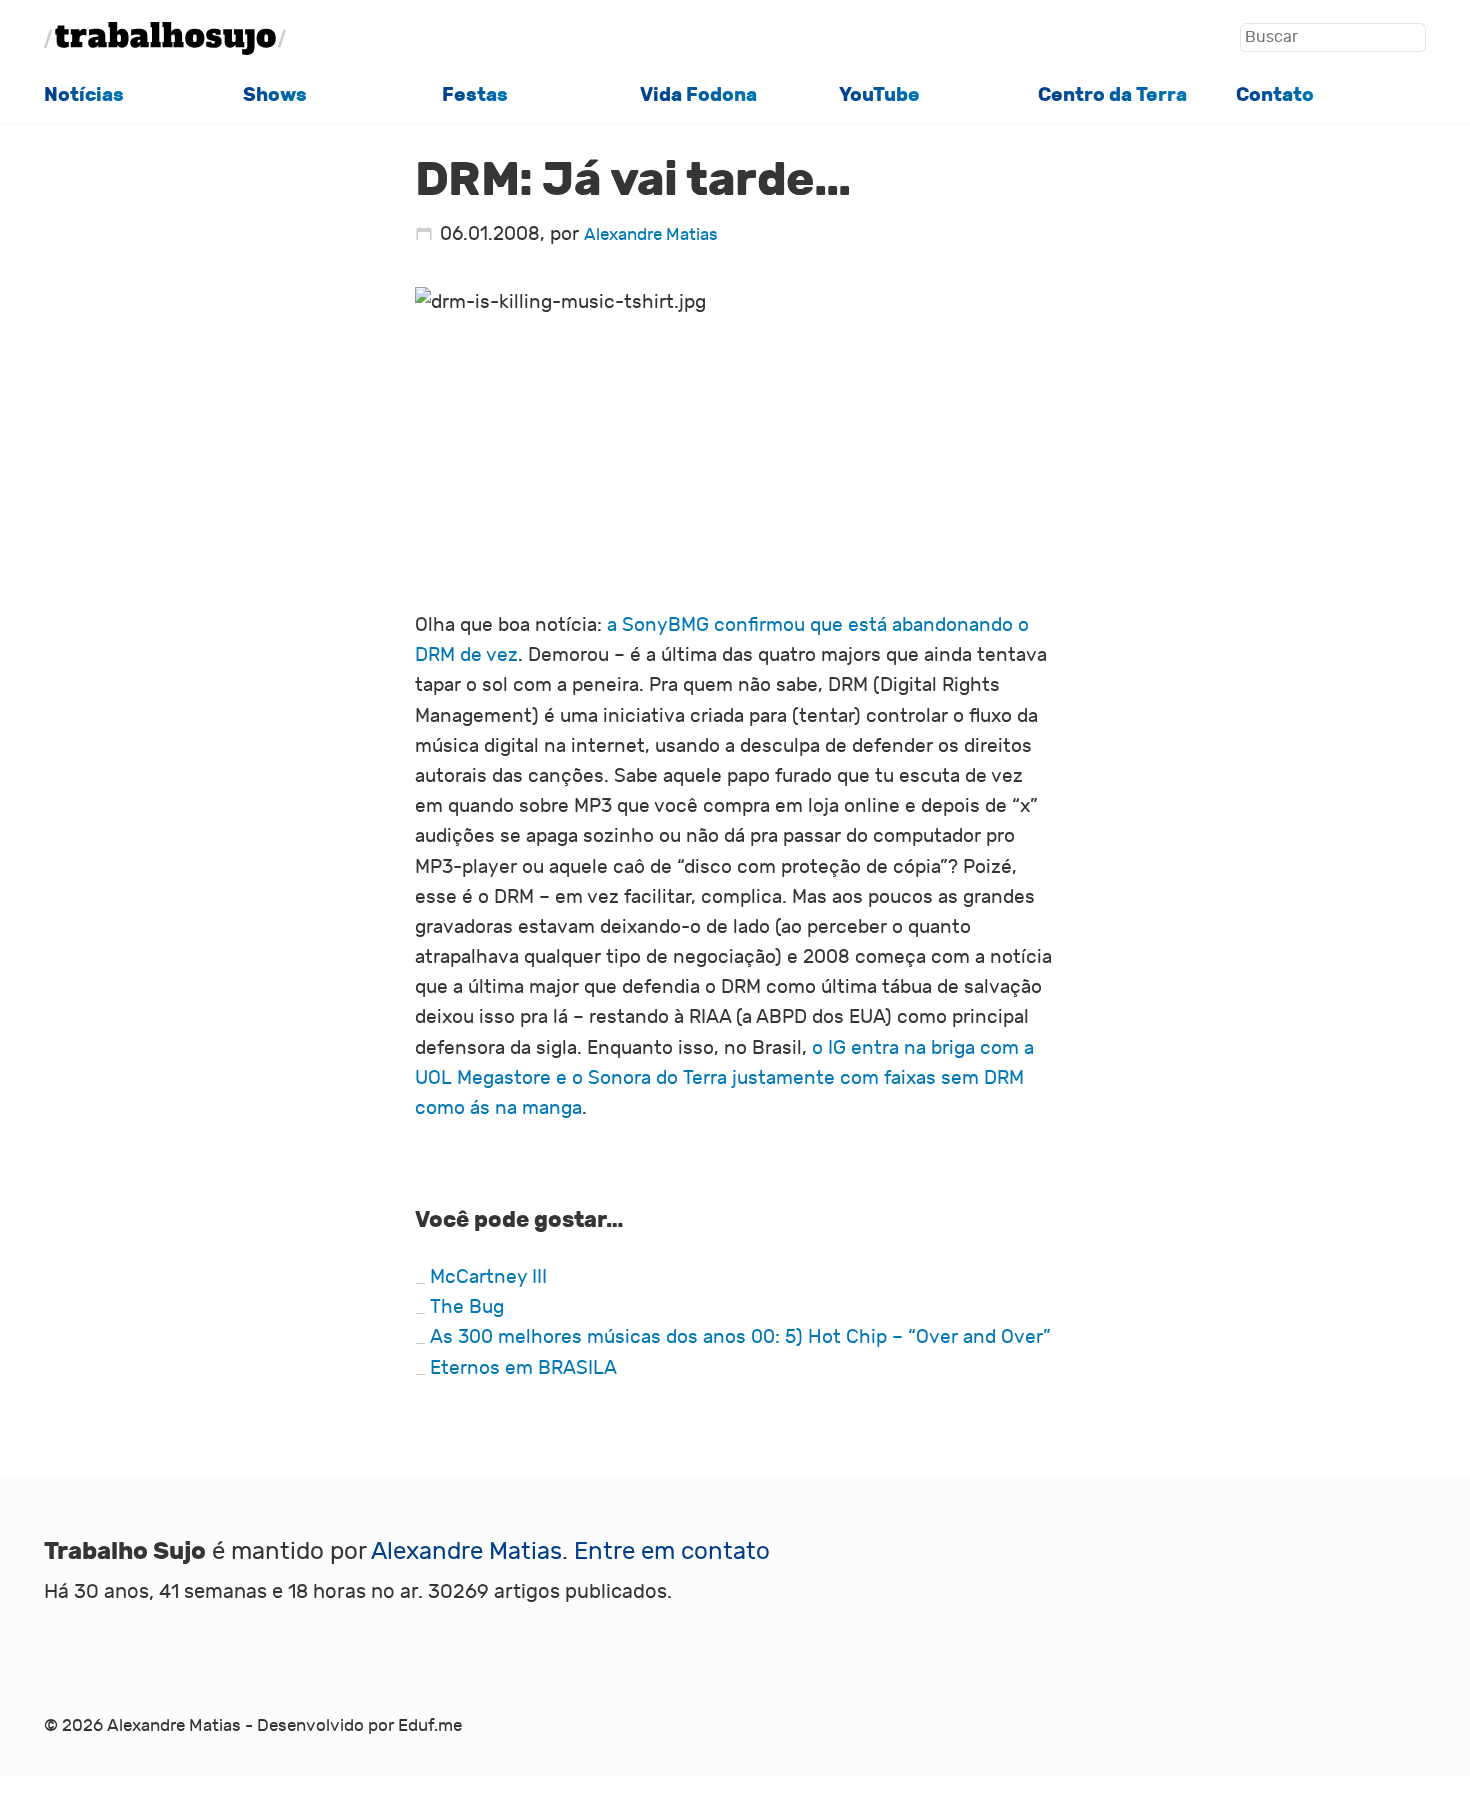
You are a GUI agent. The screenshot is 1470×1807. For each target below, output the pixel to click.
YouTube (879, 95)
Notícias (84, 95)
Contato (1275, 95)
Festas (475, 95)
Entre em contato (672, 1551)
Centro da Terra (1112, 95)
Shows (275, 95)
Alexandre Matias (651, 235)
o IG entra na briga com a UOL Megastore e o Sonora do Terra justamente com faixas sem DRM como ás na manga (724, 1078)
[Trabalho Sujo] (165, 38)
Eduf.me (430, 1726)
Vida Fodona (698, 95)
